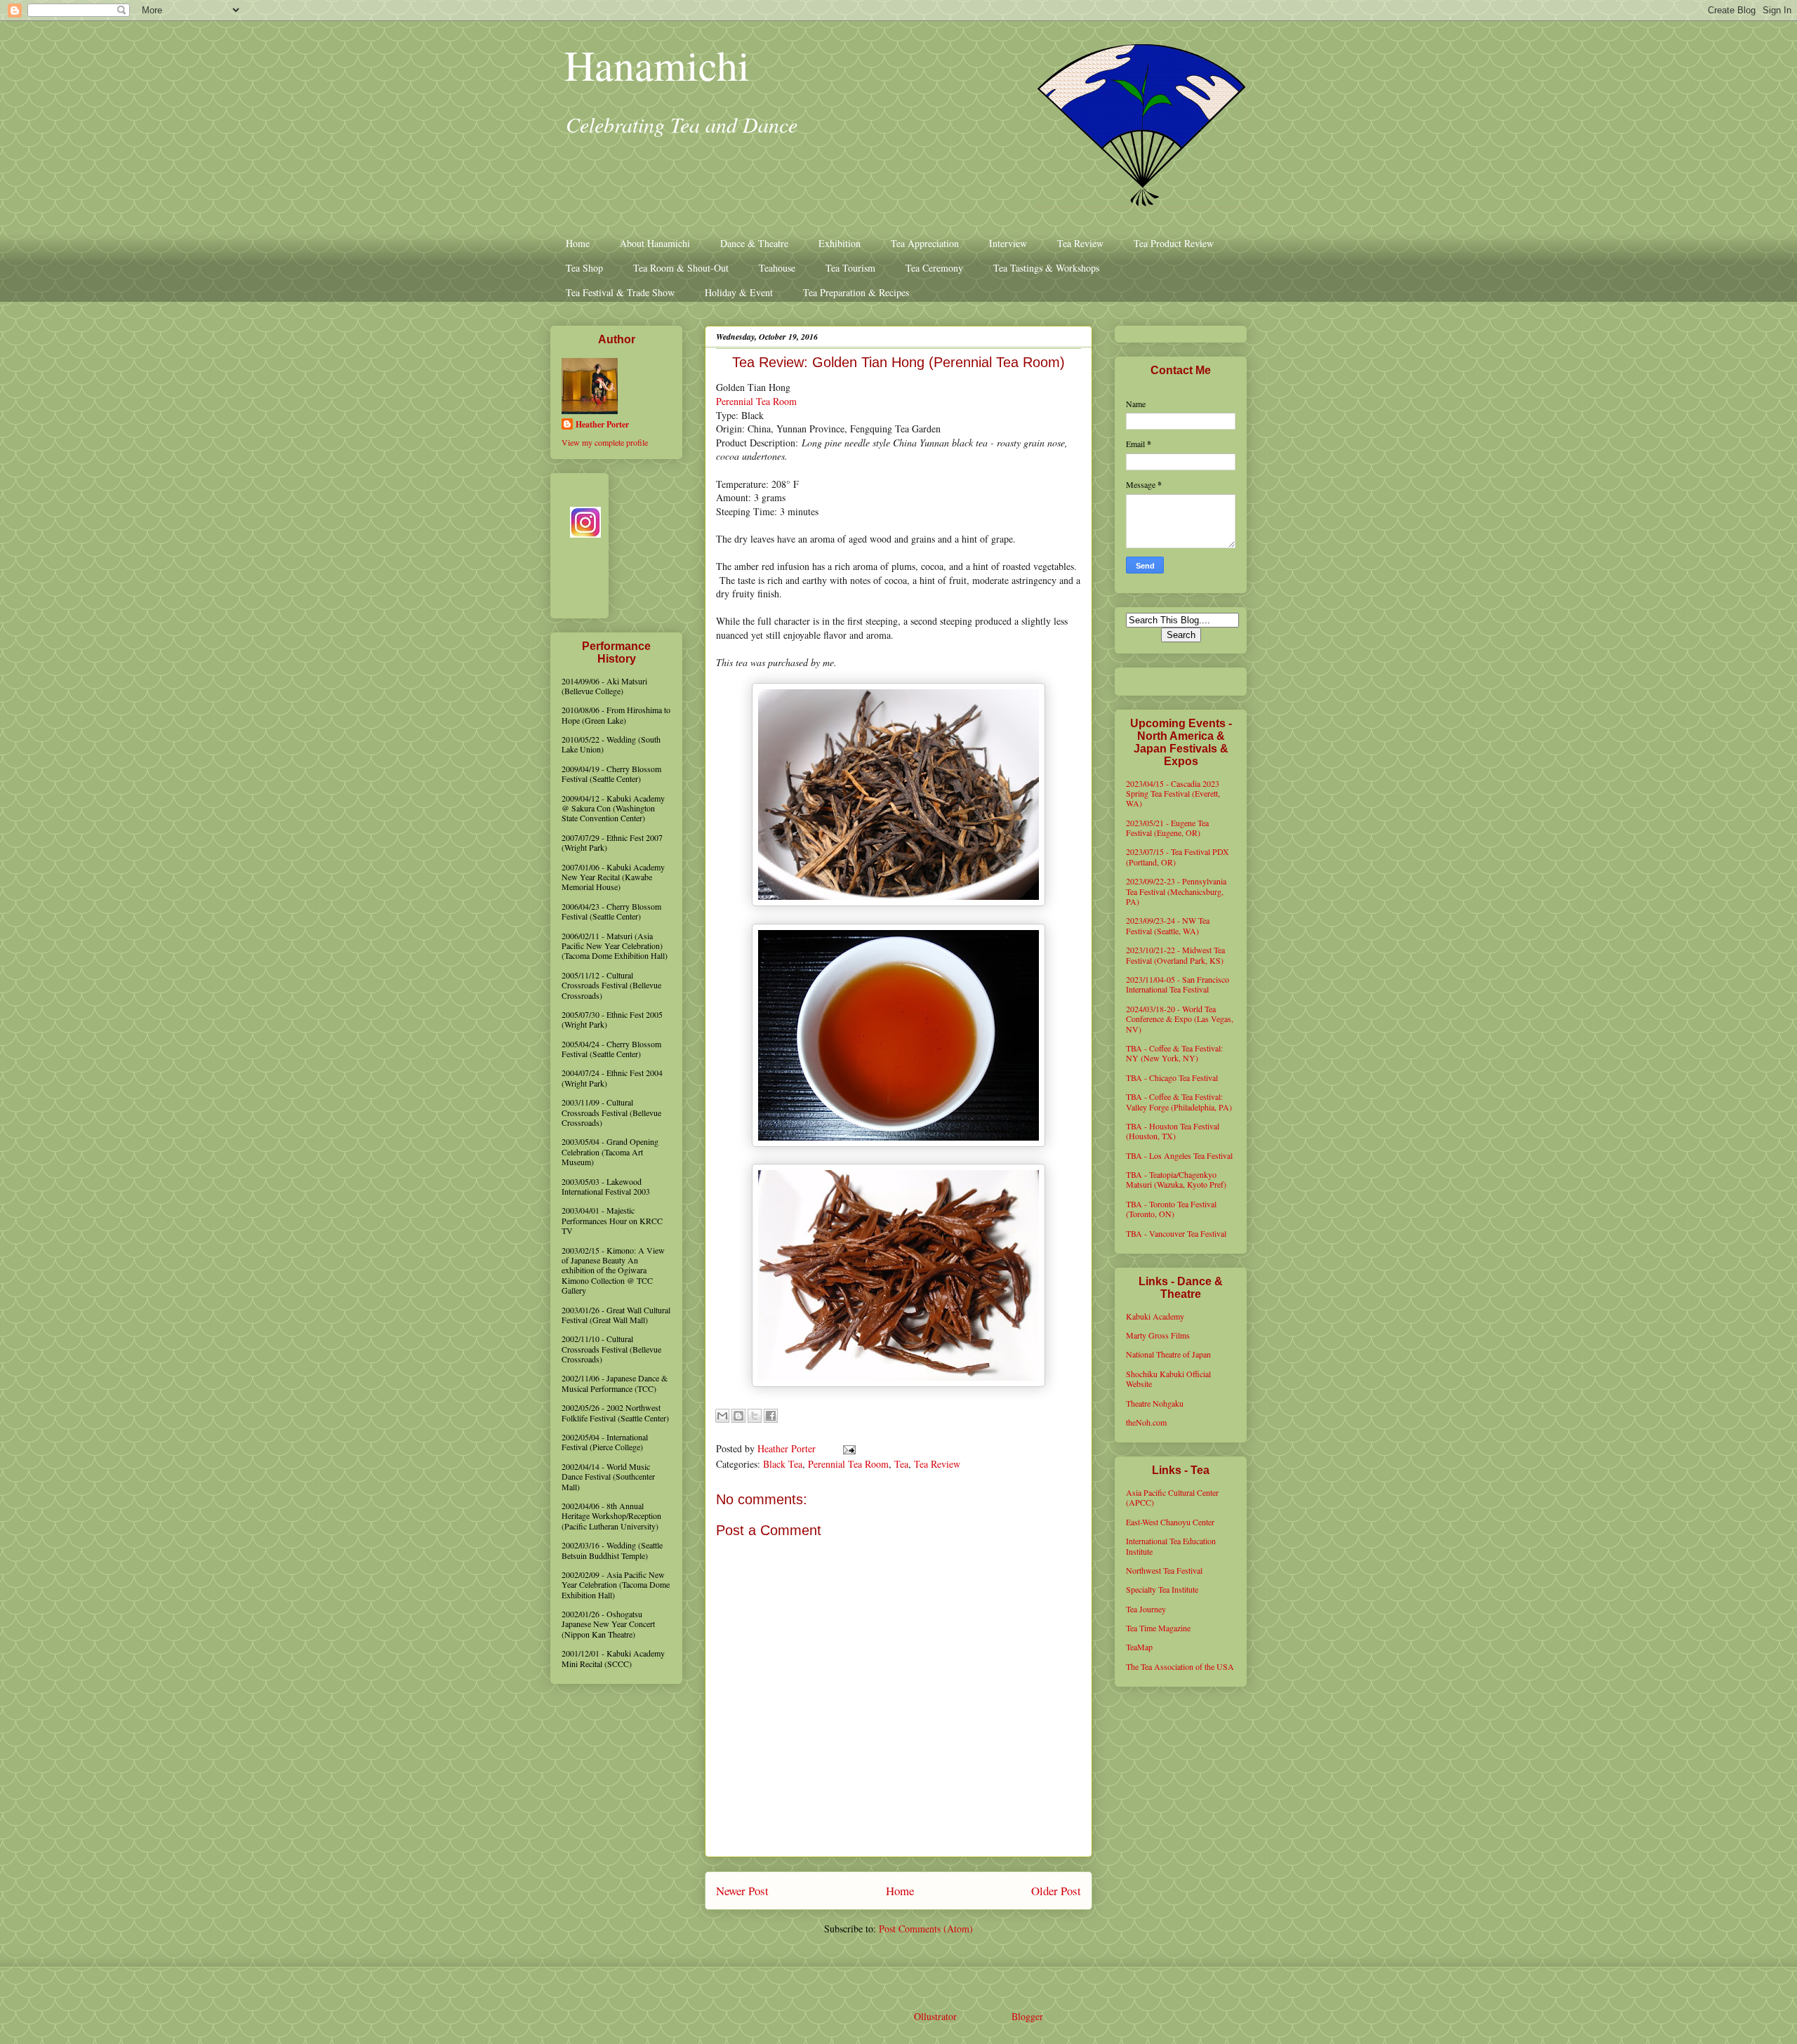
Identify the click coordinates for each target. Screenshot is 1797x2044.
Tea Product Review (1174, 243)
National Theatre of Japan (1168, 1354)
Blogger (1027, 2016)
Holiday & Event (739, 292)
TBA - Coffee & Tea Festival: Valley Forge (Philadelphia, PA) (1179, 1101)
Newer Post (742, 1891)
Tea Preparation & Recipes (856, 292)
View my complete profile (605, 442)
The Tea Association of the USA (1180, 1666)
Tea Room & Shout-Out (681, 268)
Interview (1008, 243)
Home (578, 243)
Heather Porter (788, 1448)
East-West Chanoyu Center (1170, 1522)
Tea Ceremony (934, 268)
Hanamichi (657, 65)
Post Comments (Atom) (926, 1929)
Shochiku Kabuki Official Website (1168, 1379)
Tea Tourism (850, 268)
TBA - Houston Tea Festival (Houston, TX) (1173, 1131)
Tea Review (1080, 243)
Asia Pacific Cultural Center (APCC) (1172, 1497)
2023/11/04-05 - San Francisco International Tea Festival (1178, 984)
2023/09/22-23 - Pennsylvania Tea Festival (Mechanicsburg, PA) (1176, 891)
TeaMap (1139, 1647)
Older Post (1056, 1891)
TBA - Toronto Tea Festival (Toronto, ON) (1171, 1209)
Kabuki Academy (1155, 1316)
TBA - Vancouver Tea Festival (1176, 1233)
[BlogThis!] (738, 1416)
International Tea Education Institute (1171, 1546)
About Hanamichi (655, 243)
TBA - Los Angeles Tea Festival (1179, 1155)
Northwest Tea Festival (1164, 1570)
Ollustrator (935, 2016)
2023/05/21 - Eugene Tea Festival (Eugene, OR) (1167, 828)
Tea (901, 1464)
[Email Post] (847, 1448)
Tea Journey (1146, 1609)
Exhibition (840, 243)
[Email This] (722, 1416)
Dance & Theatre (754, 243)
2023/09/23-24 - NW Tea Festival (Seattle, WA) (1168, 925)
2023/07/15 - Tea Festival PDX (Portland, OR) (1178, 856)
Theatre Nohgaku (1155, 1403)
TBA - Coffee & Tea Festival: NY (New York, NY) (1174, 1053)
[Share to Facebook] (771, 1416)
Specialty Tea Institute (1162, 1589)
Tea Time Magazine (1158, 1628)
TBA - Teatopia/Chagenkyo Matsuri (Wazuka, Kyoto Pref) (1176, 1179)
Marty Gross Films (1158, 1335)
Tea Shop (584, 268)
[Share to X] (755, 1416)
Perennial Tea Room (756, 401)
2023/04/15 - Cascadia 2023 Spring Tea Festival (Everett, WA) (1173, 794)
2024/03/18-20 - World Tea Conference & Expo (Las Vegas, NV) (1180, 1019)
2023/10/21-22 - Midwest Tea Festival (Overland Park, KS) (1175, 955)
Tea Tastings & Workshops (1046, 268)
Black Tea (783, 1464)
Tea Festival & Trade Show (620, 292)
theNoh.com (1146, 1422)
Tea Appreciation (925, 243)
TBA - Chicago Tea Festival (1172, 1077)
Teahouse (777, 268)
